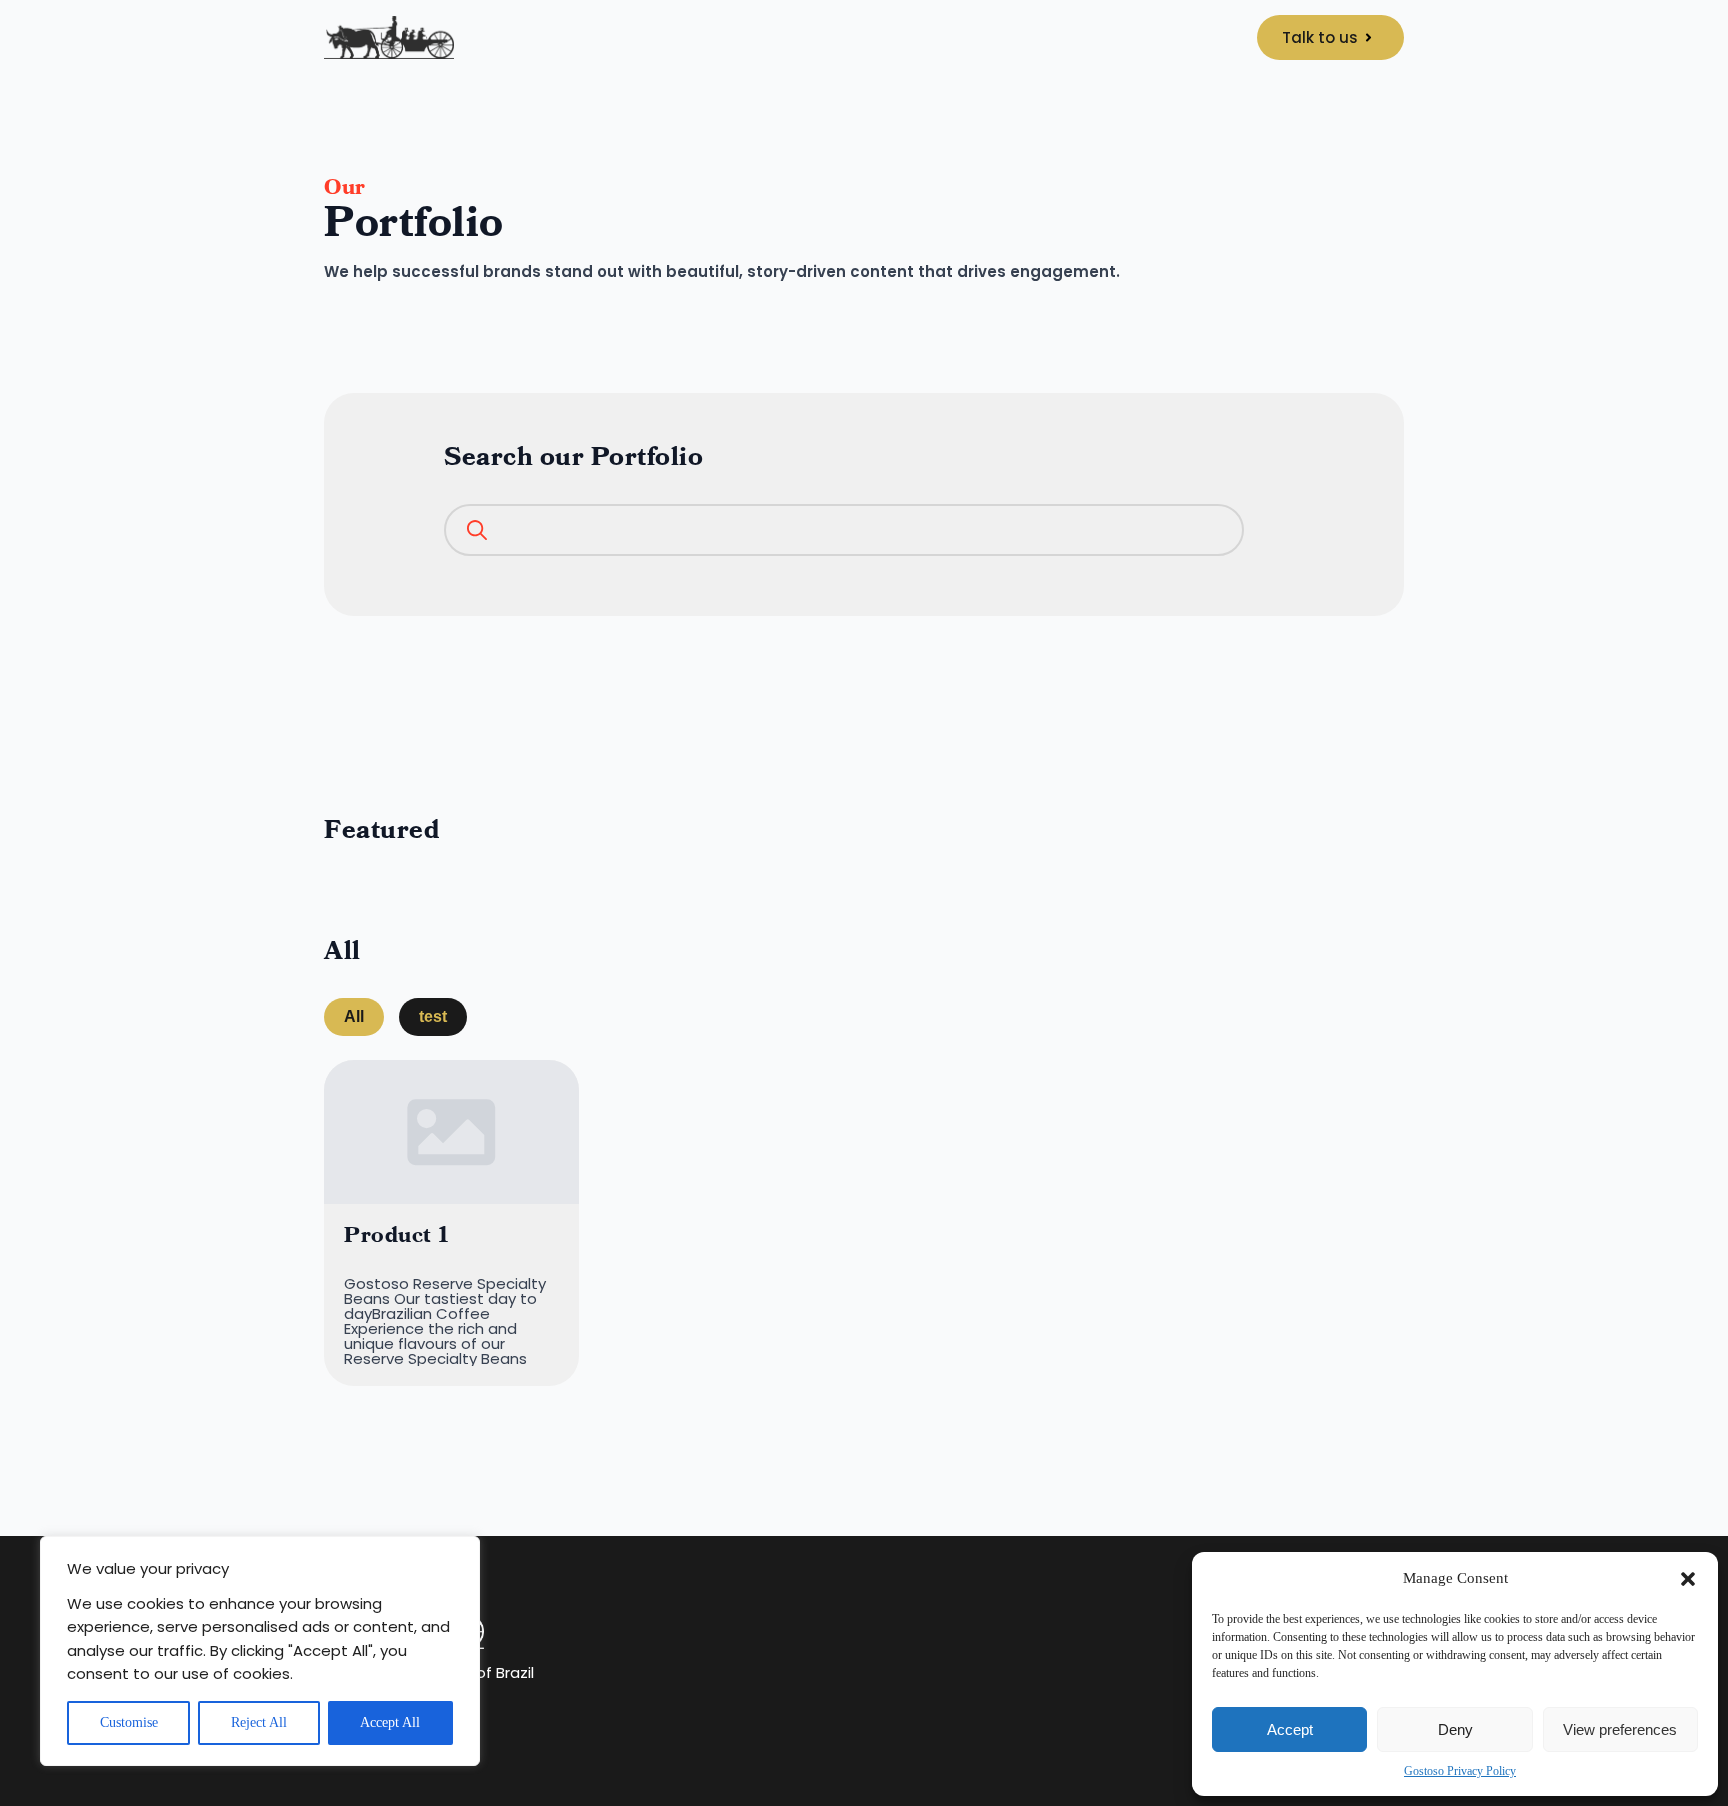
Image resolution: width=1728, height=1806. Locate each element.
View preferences (1620, 1729)
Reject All (259, 1722)
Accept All (390, 1722)
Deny (1455, 1729)
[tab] (354, 1017)
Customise (129, 1722)
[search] (472, 532)
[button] (1688, 1579)
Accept (1290, 1729)
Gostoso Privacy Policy (1460, 1771)
